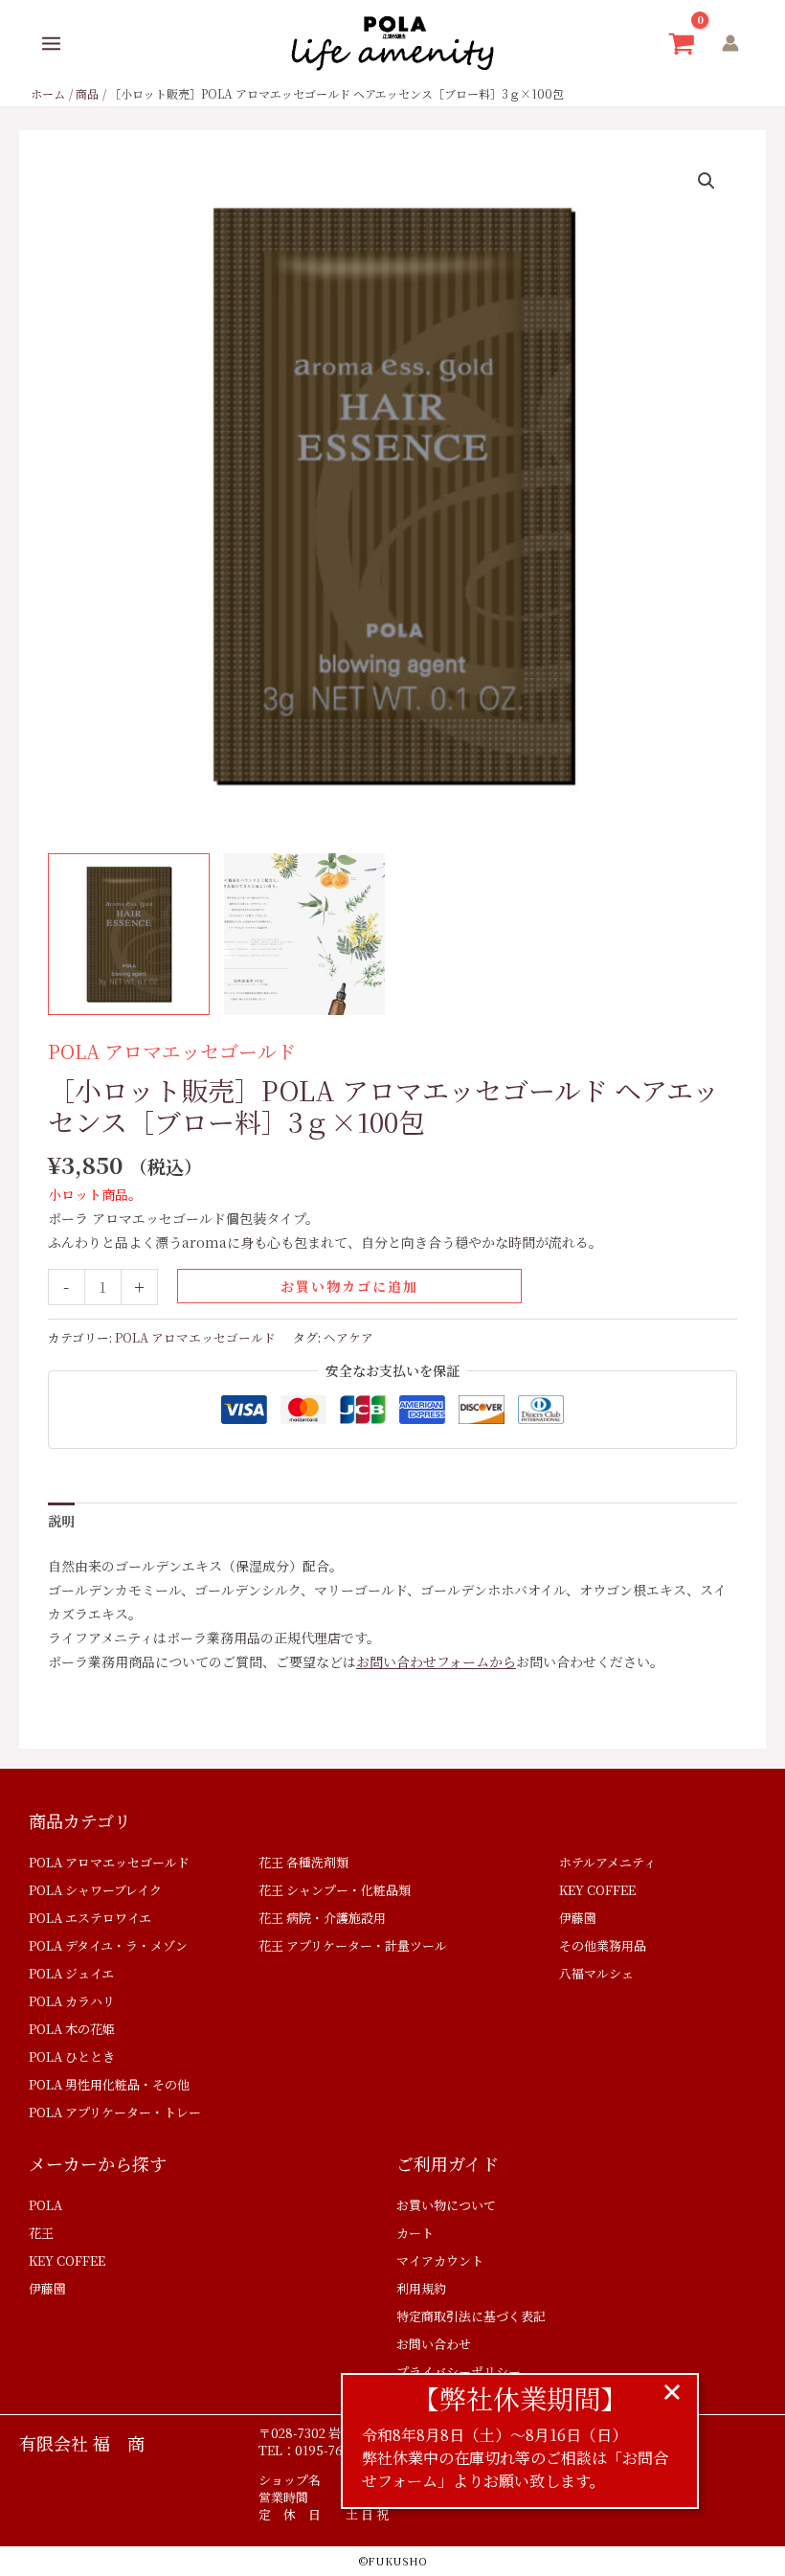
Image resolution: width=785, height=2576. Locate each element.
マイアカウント (440, 2260)
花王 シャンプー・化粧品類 (335, 1890)
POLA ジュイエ (71, 1973)
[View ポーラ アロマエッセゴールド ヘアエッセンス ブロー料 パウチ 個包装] (129, 934)
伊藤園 (578, 1918)
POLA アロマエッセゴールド (172, 1051)
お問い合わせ (434, 2344)
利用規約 (421, 2288)
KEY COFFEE (597, 1890)
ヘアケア (348, 1337)
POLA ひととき (72, 2056)
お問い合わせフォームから (436, 1661)
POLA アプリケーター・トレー (115, 2112)
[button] (706, 181)
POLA (45, 2205)
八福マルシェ (596, 1973)
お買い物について (446, 2205)
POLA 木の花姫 (72, 2029)
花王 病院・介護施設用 (322, 1918)
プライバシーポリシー (459, 2372)
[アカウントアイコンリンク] (730, 43)
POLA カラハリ (72, 2001)
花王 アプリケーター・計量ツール (353, 1945)
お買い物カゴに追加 (349, 1286)
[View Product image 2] (305, 934)
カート (415, 2233)
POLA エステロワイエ (90, 1918)
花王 (41, 2233)
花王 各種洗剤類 (303, 1862)
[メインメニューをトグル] (51, 44)
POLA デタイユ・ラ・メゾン (108, 1945)
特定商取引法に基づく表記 (471, 2316)
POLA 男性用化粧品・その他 (109, 2084)
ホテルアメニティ (607, 1862)
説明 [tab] (61, 1521)
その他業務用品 (603, 1945)
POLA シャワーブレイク (95, 1890)
